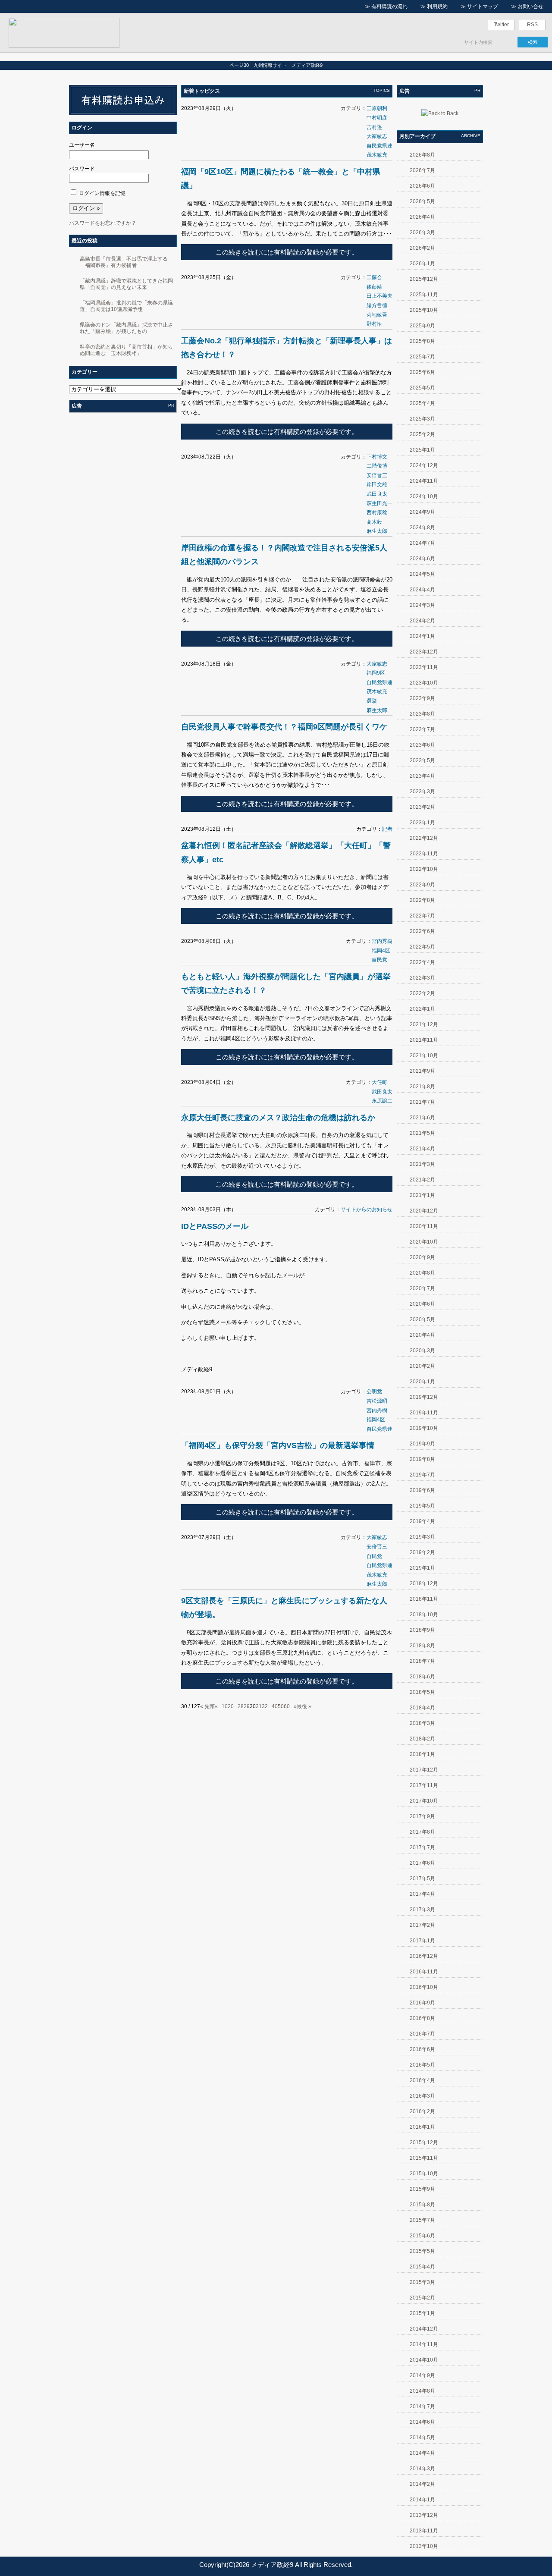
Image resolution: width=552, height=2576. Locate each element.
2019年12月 (424, 1397)
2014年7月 (422, 2406)
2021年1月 (422, 1195)
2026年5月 (422, 201)
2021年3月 (422, 1164)
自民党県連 (379, 146)
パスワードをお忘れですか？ (103, 223)
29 (247, 1706)
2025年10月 (424, 310)
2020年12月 (424, 1211)
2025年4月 (422, 403)
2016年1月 (422, 2127)
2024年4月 (422, 590)
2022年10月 (424, 869)
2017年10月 (424, 1801)
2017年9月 (422, 1816)
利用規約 (437, 6)
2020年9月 (422, 1257)
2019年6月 (422, 1490)
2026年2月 (422, 248)
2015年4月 (422, 2267)
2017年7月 (422, 1847)
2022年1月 (422, 1009)
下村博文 (377, 457)
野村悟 (374, 324)
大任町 (379, 1082)
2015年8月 (422, 2205)
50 (281, 1706)
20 (231, 1706)
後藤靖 (374, 287)
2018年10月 (424, 1615)
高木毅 (374, 522)
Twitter (501, 25)
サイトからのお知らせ (367, 1209)
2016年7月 (422, 2034)
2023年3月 (422, 792)
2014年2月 (422, 2484)
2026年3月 (422, 232)
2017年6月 (422, 1863)
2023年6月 (422, 745)
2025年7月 (422, 357)
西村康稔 (377, 512)
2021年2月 (422, 1180)
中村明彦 (377, 118)
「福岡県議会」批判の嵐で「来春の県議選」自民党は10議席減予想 (126, 306)
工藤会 (374, 277)
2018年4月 (422, 1708)
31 (259, 1706)
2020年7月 (422, 1288)
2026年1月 (422, 264)
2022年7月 (422, 916)
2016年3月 (422, 2096)
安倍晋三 (377, 475)
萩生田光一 (379, 503)
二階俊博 (377, 466)
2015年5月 (422, 2251)
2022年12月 (424, 838)
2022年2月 (422, 993)
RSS (532, 25)
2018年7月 (422, 1661)
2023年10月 (424, 683)
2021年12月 (424, 1024)
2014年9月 (422, 2375)
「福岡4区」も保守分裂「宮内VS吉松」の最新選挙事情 (278, 1445)
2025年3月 (422, 419)
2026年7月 (422, 170)
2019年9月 (422, 1444)
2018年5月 (422, 1692)
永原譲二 (382, 1101)
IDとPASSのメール (215, 1226)
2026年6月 (422, 186)
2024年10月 (424, 496)
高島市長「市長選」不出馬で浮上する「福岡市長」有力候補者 (124, 262)
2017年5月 (422, 1879)
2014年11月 (424, 2344)
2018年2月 (422, 1739)
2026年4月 (422, 217)
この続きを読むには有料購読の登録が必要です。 (287, 252)
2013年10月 (424, 2546)
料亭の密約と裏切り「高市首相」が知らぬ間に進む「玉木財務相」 (126, 350)
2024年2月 (422, 621)
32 (265, 1706)
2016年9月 (422, 2003)
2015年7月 (422, 2220)
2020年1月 (422, 1382)
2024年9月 (422, 512)
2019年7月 (422, 1475)
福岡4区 (381, 951)
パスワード (82, 169)
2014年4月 (422, 2453)
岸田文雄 (377, 484)
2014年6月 (422, 2422)
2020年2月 (422, 1366)
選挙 (372, 701)
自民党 (379, 960)
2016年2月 (422, 2111)
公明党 (374, 1392)
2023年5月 (422, 760)
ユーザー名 (82, 145)
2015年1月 (422, 2313)
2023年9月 (422, 698)
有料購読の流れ (389, 6)
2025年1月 (422, 450)
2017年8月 (422, 1832)
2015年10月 (424, 2174)
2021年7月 (422, 1102)
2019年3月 (422, 1537)
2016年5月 (422, 2065)
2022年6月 (422, 931)
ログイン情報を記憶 (102, 193)
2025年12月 (424, 279)
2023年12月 (424, 652)
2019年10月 (424, 1428)
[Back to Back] (440, 113)
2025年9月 (422, 326)
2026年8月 (422, 155)
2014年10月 (424, 2360)
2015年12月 (424, 2142)
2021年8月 (422, 1087)
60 (287, 1706)
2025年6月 (422, 372)
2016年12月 (424, 1956)
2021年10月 (424, 1056)
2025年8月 (422, 341)
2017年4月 (422, 1894)
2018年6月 (422, 1677)
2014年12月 (424, 2329)
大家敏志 (377, 136)
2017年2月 (422, 1925)
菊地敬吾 (377, 315)
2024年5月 (422, 574)
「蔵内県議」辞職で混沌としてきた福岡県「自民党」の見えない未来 (126, 284)
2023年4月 (422, 776)
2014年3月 (422, 2469)
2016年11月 (424, 1972)
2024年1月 (422, 636)
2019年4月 (422, 1521)
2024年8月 (422, 528)
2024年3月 (422, 605)
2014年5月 (422, 2438)
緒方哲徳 (377, 305)
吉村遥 (374, 127)
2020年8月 (422, 1273)
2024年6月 (422, 559)
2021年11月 (424, 1040)
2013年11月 (424, 2531)
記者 (387, 829)
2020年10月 (424, 1242)
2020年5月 (422, 1319)
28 (241, 1706)
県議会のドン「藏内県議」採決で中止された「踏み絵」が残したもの (126, 328)
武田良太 (377, 494)
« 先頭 (207, 1706)
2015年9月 (422, 2189)
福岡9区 (376, 673)
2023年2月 (422, 807)
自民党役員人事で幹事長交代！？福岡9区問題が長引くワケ (284, 727)
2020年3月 (422, 1351)
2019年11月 (424, 1413)
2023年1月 (422, 823)
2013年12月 (424, 2515)
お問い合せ (530, 6)
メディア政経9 (272, 2565)
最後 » (304, 1706)
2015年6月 (422, 2236)
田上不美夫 (379, 296)
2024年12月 (424, 465)
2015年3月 (422, 2282)
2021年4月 (422, 1149)
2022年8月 (422, 900)
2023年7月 (422, 729)
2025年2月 (422, 434)
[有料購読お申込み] (123, 113)
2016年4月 (422, 2080)
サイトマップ (483, 6)
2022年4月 (422, 962)
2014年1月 (422, 2500)
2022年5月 (422, 947)
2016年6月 (422, 2049)
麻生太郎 (377, 531)
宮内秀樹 (382, 941)
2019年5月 (422, 1506)
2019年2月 (422, 1552)
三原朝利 (377, 108)
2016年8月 (422, 2018)
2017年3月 (422, 1910)
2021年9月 (422, 1071)
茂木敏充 (377, 155)
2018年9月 (422, 1630)
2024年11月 (424, 481)
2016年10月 (424, 1987)
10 (225, 1706)
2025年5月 (422, 388)
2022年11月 (424, 854)
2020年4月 (422, 1335)
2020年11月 (424, 1226)
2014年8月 (422, 2391)
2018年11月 (424, 1599)
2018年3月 (422, 1723)
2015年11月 (424, 2158)
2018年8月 (422, 1646)
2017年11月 (424, 1785)
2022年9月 (422, 885)
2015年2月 (422, 2298)
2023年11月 (424, 667)
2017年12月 (424, 1770)
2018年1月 (422, 1754)
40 (275, 1706)
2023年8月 (422, 714)
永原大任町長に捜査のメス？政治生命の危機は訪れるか (278, 1118)
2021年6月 (422, 1118)
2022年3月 (422, 978)
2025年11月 (424, 295)
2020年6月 (422, 1304)
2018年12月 (424, 1583)
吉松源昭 (377, 1401)
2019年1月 (422, 1568)
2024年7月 (422, 543)
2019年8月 (422, 1459)
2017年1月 (422, 1941)
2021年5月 (422, 1133)
